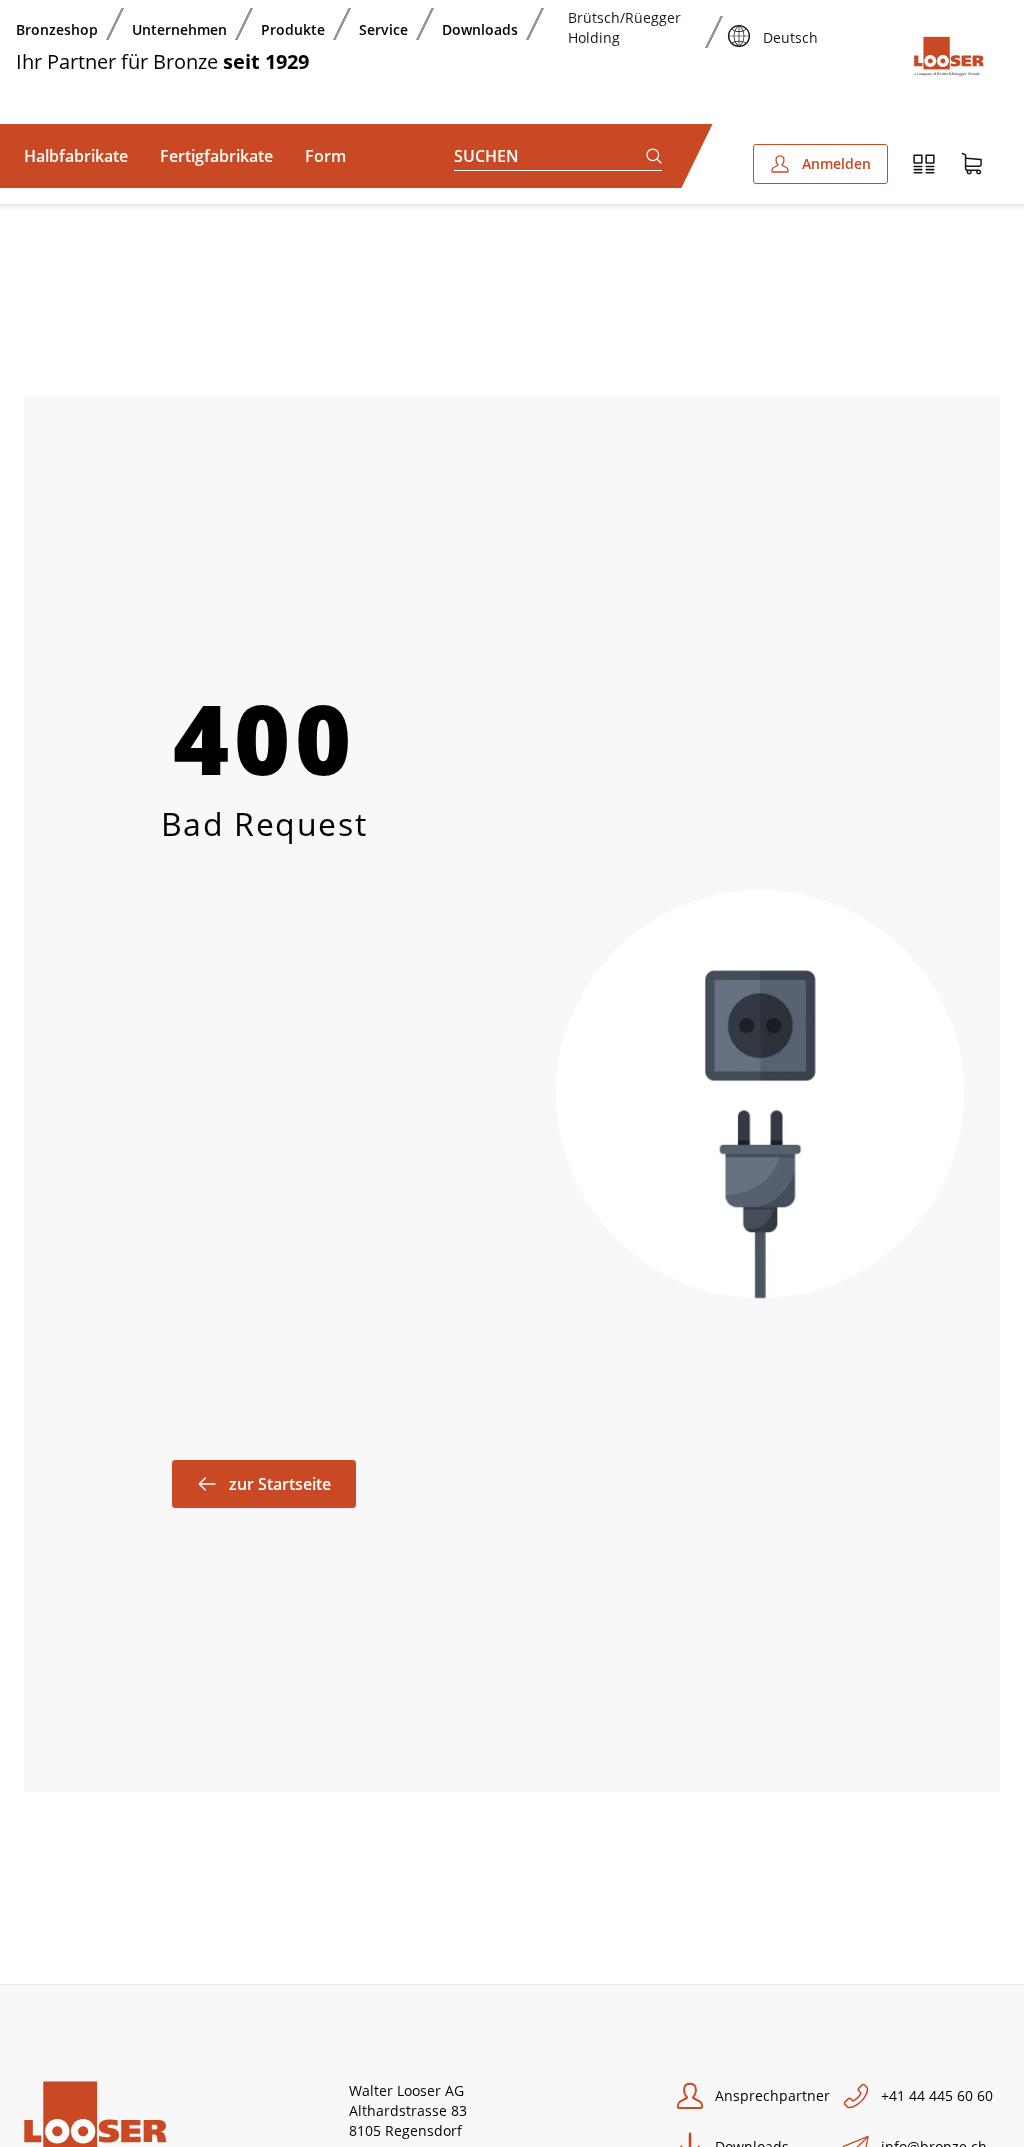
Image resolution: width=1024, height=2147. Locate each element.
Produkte (293, 29)
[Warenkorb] (972, 164)
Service (383, 29)
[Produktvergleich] (924, 164)
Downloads (480, 29)
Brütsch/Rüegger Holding (624, 27)
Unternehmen (179, 29)
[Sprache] (739, 24)
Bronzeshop (57, 29)
